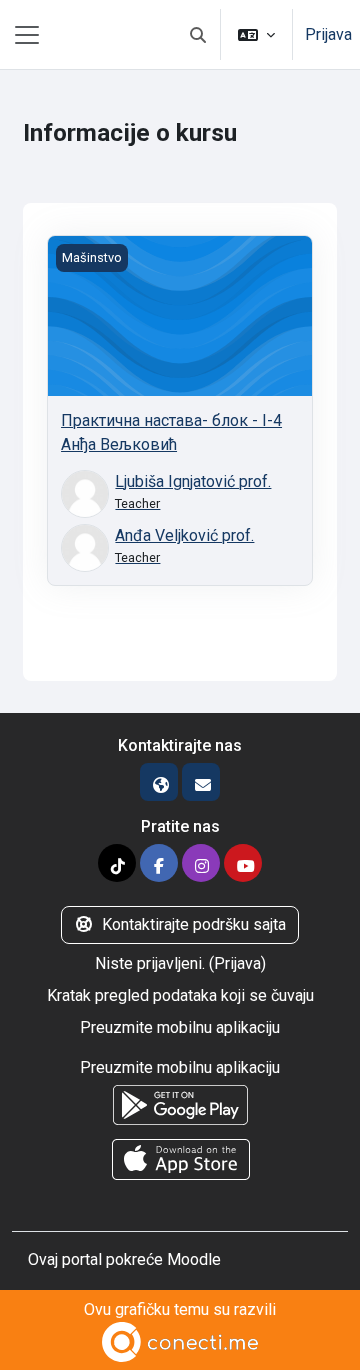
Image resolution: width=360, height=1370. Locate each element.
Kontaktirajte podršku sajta (194, 924)
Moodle (194, 1259)
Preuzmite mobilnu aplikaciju (180, 1027)
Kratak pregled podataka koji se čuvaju (180, 995)
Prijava (328, 34)
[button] (198, 34)
